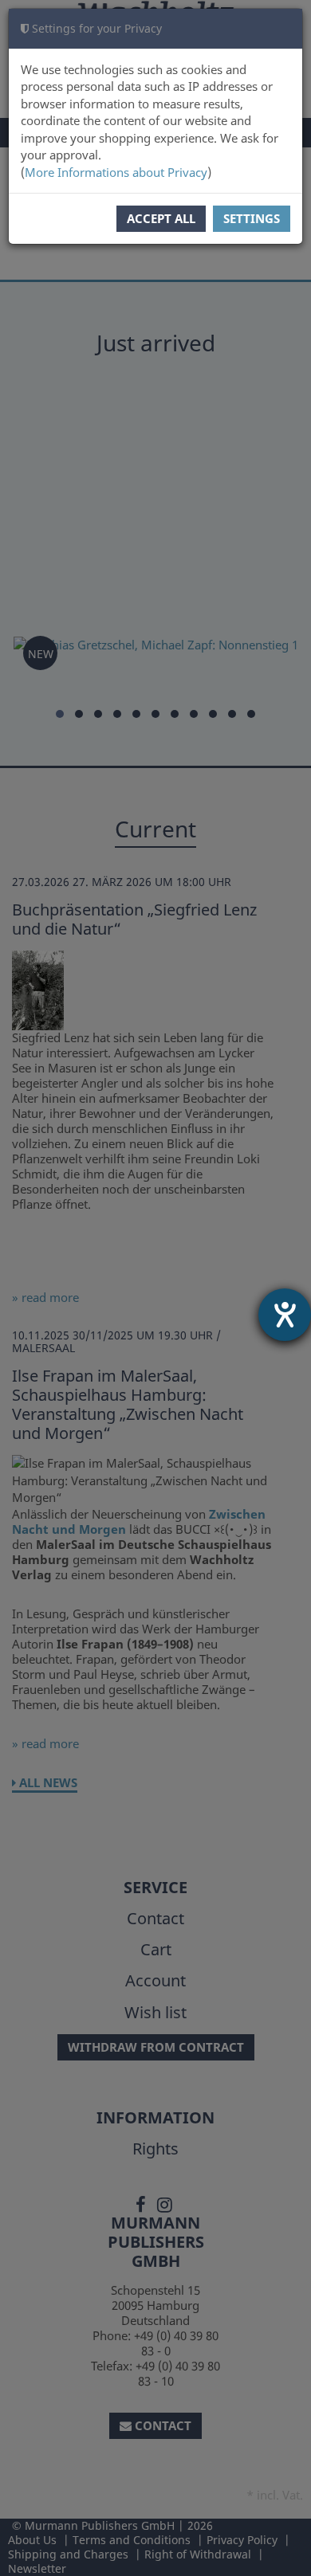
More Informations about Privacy (116, 172)
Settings (252, 218)
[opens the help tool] (285, 1315)
